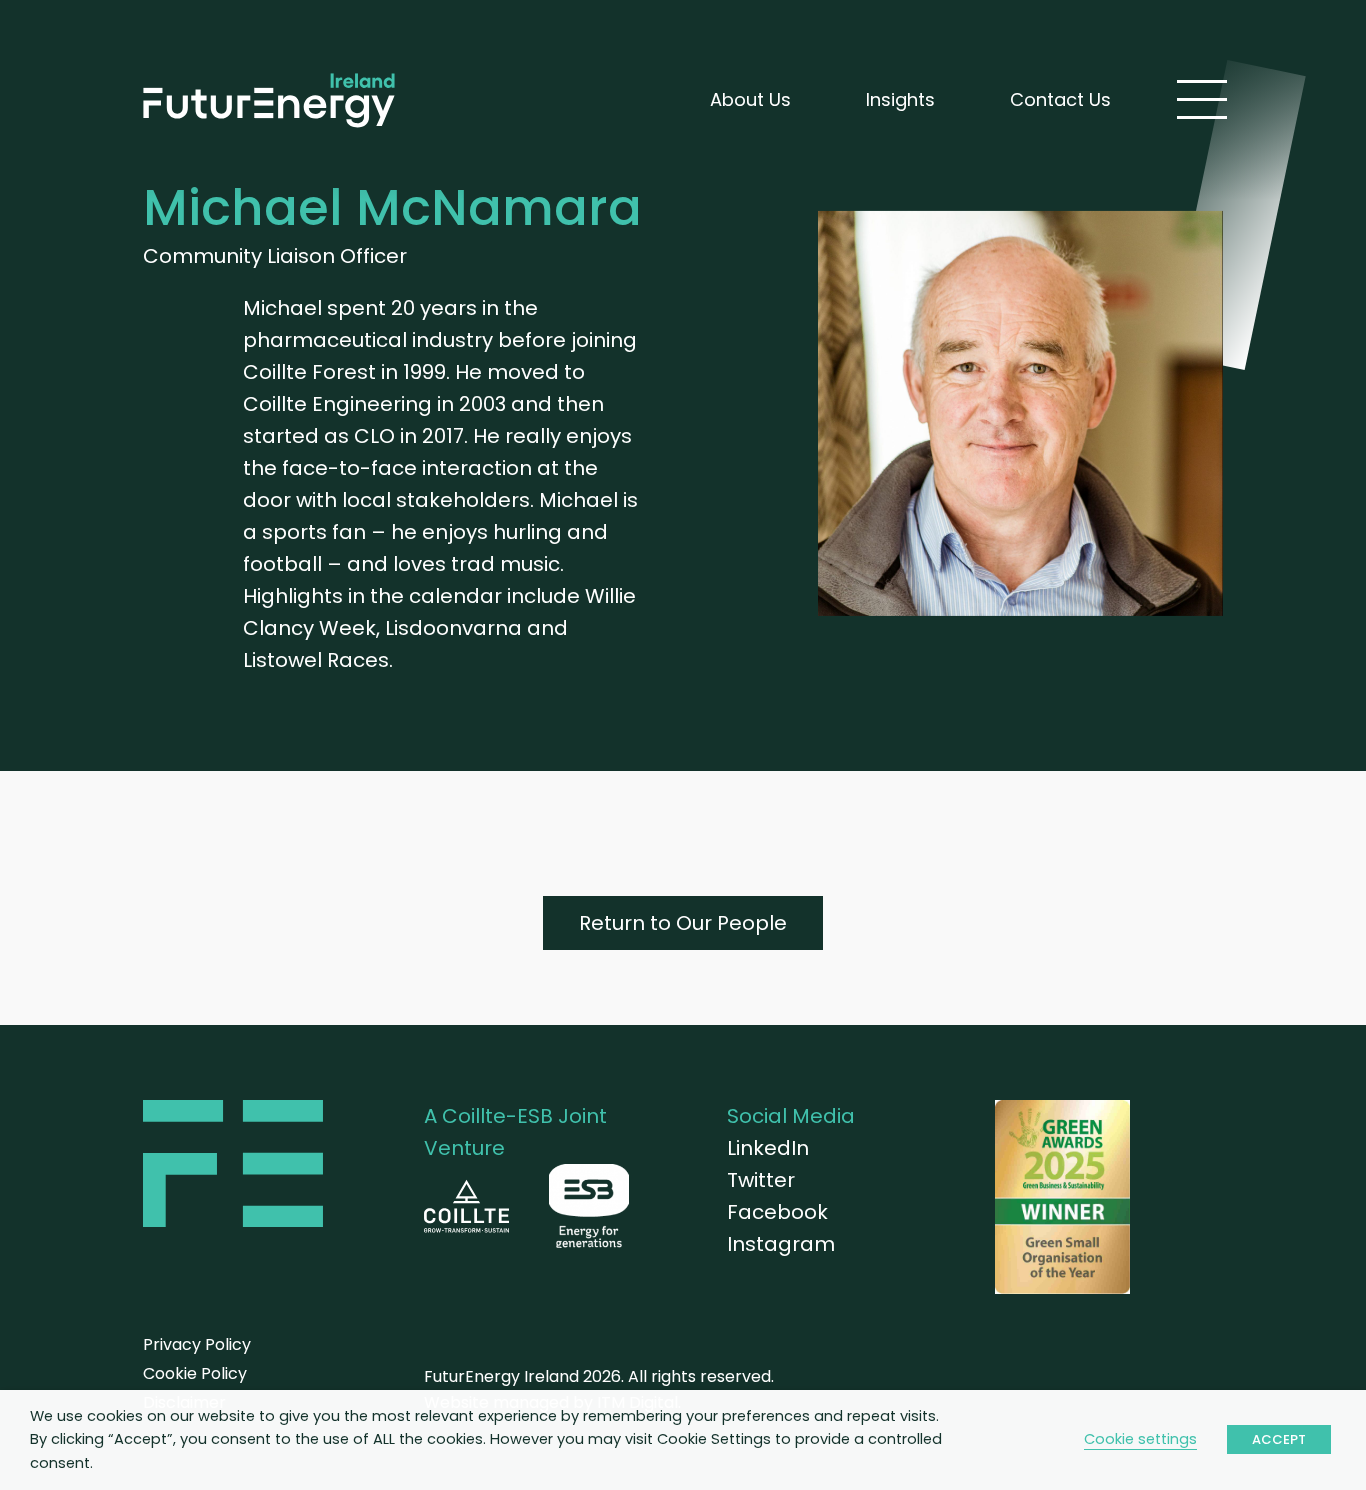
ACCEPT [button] (1279, 1439)
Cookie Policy (195, 1373)
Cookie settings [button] (1140, 1439)
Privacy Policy (197, 1344)
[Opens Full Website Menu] (1202, 99)
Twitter (761, 1180)
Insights (900, 99)
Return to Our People (683, 923)
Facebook (777, 1212)
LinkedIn (768, 1148)
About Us (750, 99)
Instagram (781, 1244)
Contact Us (1060, 99)
